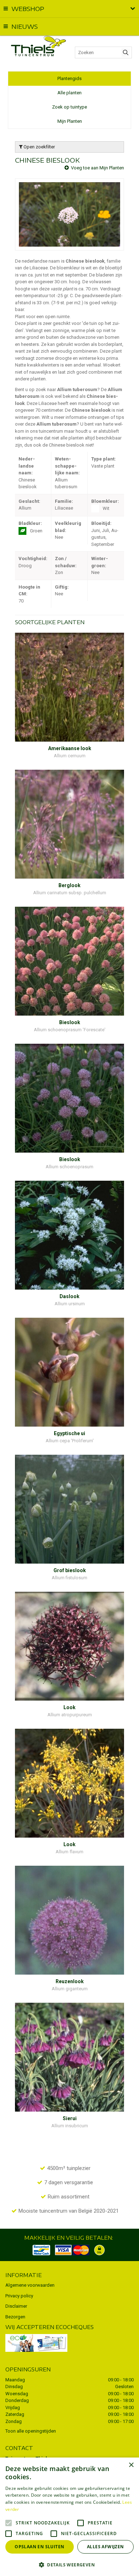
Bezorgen (15, 2317)
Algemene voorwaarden (30, 2285)
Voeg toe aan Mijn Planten (97, 168)
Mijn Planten (70, 121)
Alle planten (69, 93)
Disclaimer (16, 2306)
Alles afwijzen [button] (105, 2547)
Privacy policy (19, 2296)
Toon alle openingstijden (31, 2431)
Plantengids (69, 78)
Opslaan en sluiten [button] (39, 2547)
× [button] (131, 2465)
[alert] (69, 2517)
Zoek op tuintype (69, 107)
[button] (69, 2564)
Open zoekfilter (39, 147)
